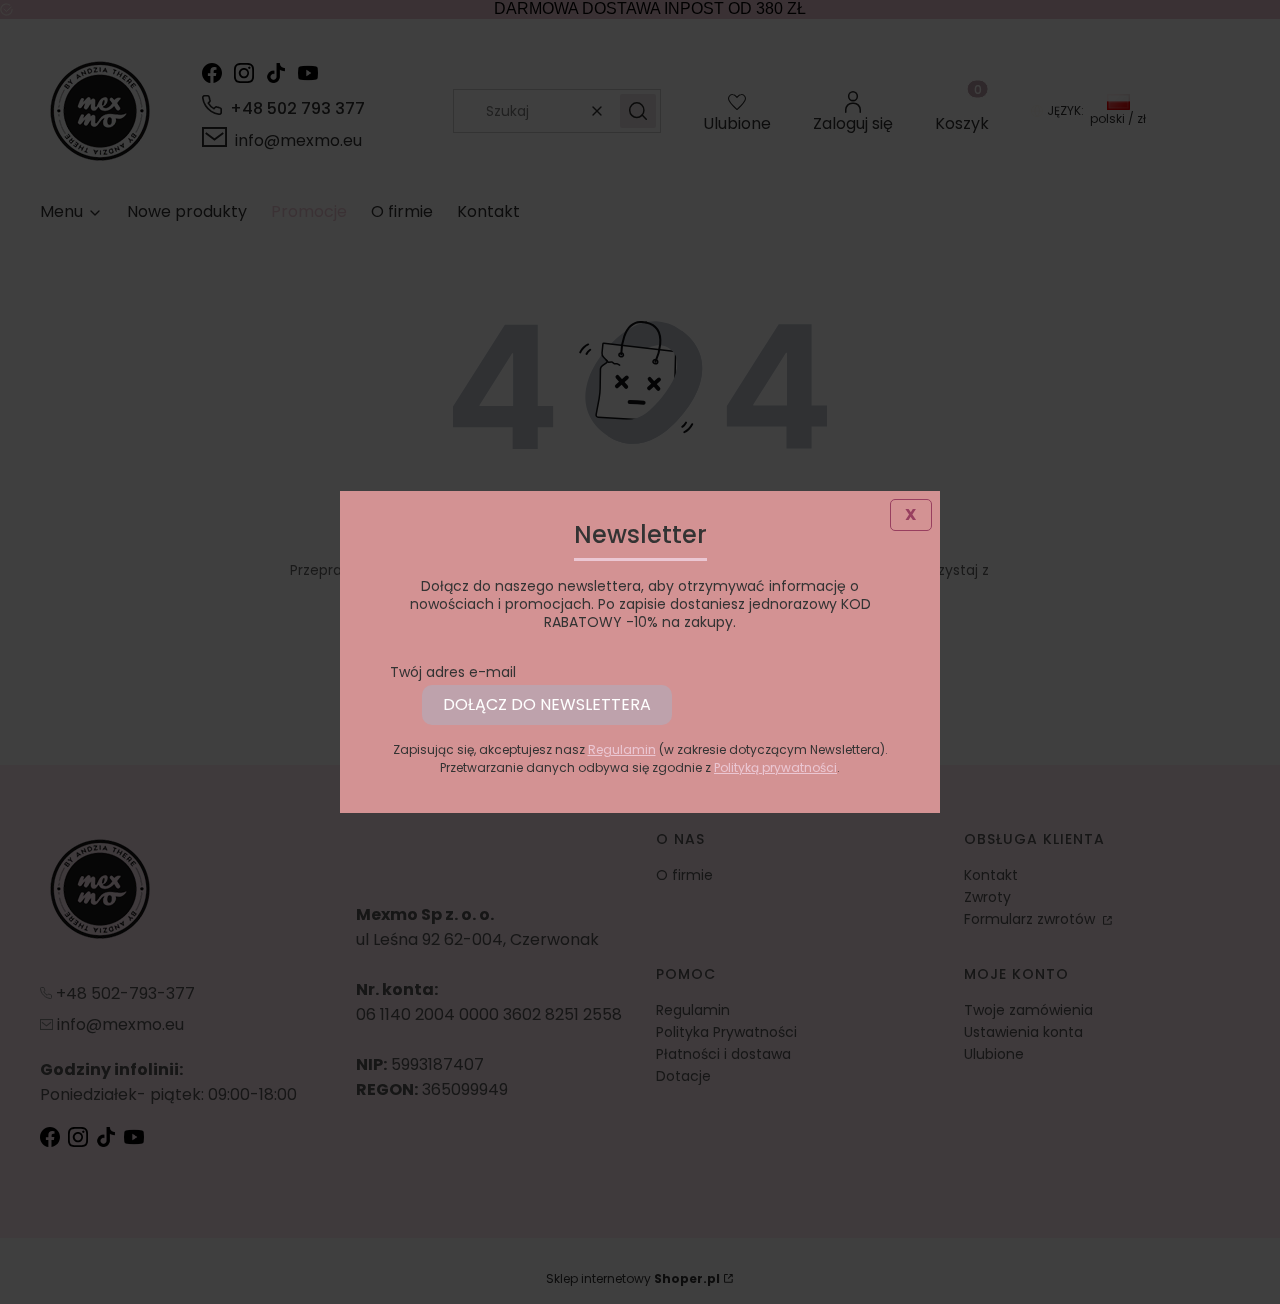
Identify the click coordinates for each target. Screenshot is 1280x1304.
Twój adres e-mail (453, 672)
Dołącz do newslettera (547, 704)
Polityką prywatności (775, 767)
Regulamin (622, 749)
